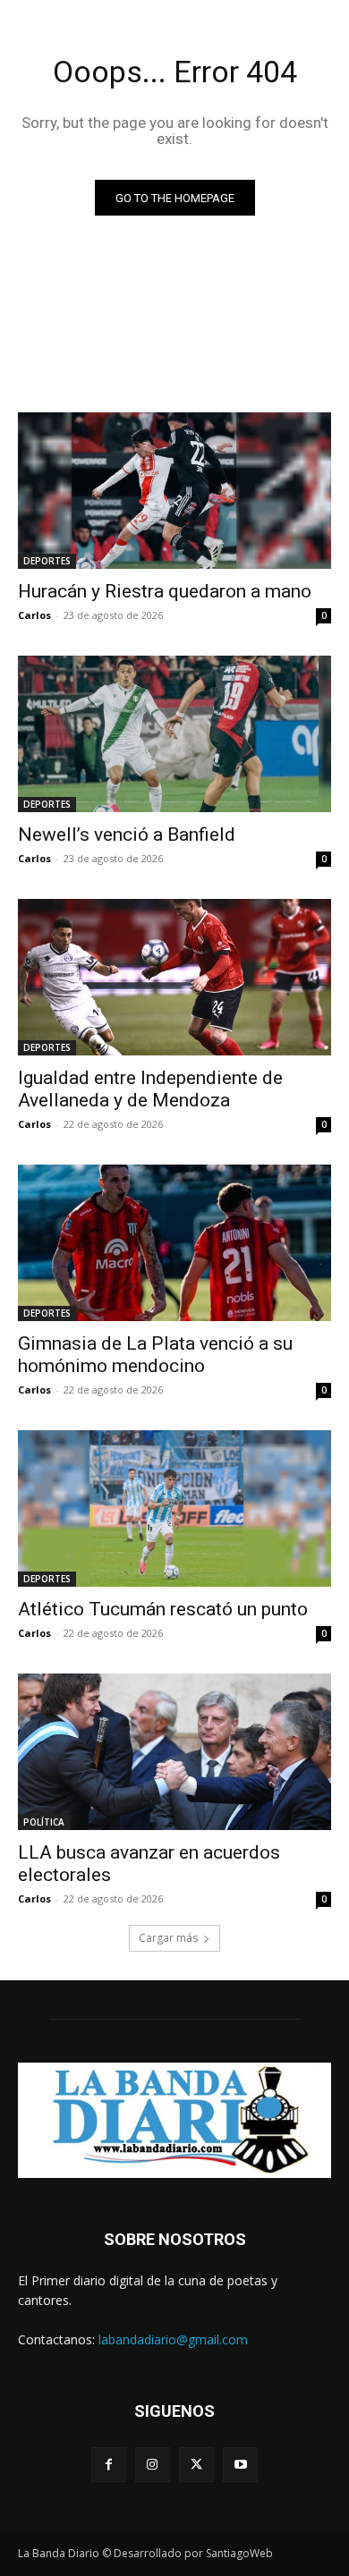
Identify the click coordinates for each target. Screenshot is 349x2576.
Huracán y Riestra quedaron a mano (165, 591)
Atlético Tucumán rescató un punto (163, 1609)
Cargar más (168, 1938)
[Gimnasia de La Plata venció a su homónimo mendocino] (174, 1243)
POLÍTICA (44, 1822)
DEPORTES (47, 561)
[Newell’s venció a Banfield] (174, 734)
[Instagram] (153, 2465)
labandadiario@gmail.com (173, 2339)
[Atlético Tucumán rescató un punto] (174, 1508)
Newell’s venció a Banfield (127, 835)
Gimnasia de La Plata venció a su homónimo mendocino (155, 1355)
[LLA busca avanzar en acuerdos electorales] (174, 1752)
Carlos (34, 615)
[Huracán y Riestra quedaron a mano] (174, 491)
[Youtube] (240, 2465)
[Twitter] (196, 2465)
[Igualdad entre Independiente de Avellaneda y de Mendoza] (174, 977)
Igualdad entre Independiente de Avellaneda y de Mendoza (150, 1089)
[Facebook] (109, 2465)
